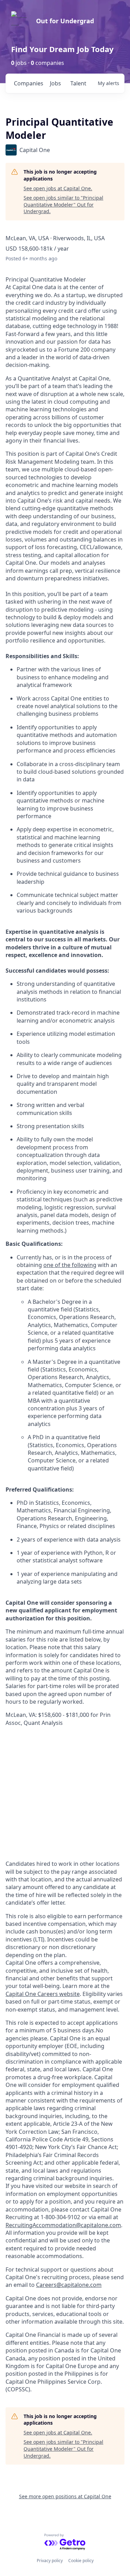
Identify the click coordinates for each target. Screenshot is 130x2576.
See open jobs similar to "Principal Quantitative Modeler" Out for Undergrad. (63, 204)
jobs (55, 83)
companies (29, 83)
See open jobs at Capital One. (58, 188)
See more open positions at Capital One (65, 2496)
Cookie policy (81, 2561)
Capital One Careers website (43, 1994)
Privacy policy (50, 2561)
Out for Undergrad (65, 21)
